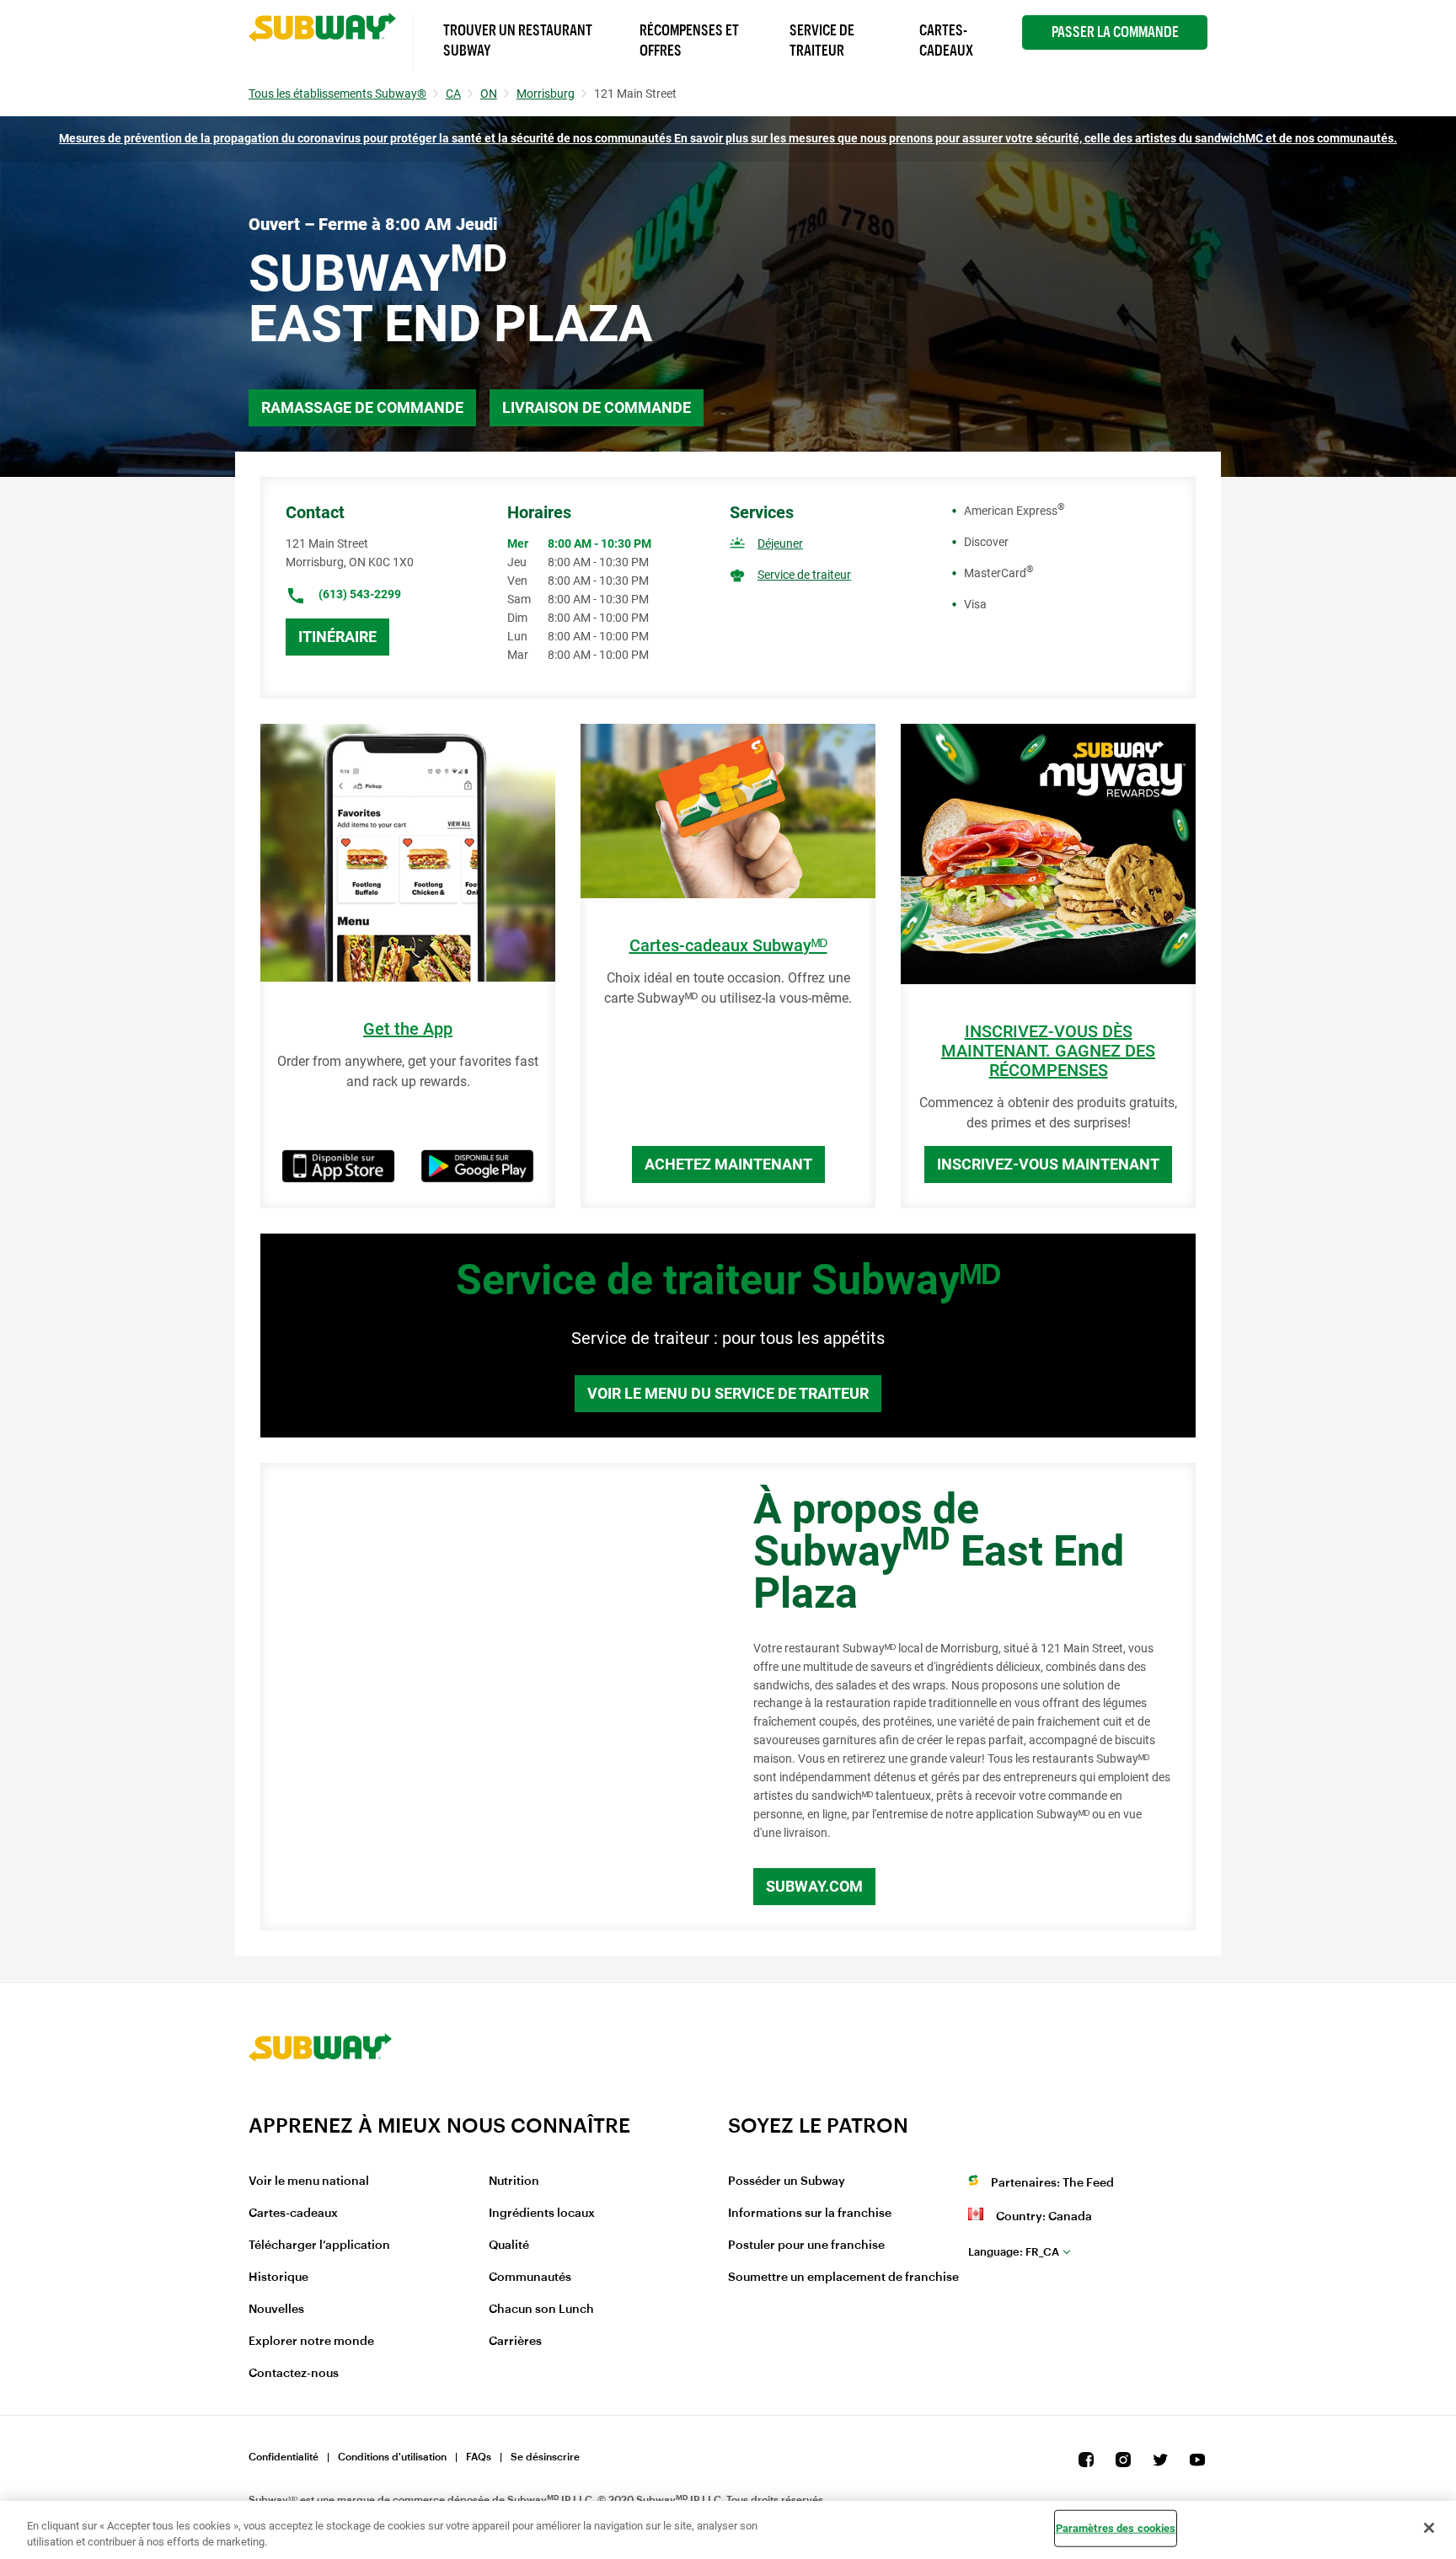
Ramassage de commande (362, 407)
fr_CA (1014, 2252)
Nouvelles (276, 2310)
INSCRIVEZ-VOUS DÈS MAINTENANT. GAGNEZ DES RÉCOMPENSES (1048, 1051)
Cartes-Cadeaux (946, 40)
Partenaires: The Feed (1052, 2183)
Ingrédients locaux (542, 2214)
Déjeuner (780, 543)
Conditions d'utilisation (392, 2457)
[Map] (488, 1697)
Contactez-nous (294, 2374)
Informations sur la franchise (810, 2214)
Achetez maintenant (728, 1164)
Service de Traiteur (822, 40)
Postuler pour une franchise (806, 2246)
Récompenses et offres (689, 40)
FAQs (479, 2457)
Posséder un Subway (787, 2182)
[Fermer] (1429, 2528)
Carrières (515, 2342)
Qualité (509, 2246)
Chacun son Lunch (541, 2310)
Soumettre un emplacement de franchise (843, 2278)
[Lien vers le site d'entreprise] (320, 2102)
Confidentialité (284, 2457)
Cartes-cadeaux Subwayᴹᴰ (728, 946)
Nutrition (514, 2182)
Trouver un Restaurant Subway (518, 40)
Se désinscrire (545, 2457)
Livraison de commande (597, 407)
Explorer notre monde (311, 2342)
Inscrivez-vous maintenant (1048, 1164)
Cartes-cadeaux (293, 2214)
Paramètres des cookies (1116, 2528)
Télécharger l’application (319, 2246)
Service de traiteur (804, 575)
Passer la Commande (1115, 32)
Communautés (530, 2278)
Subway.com (814, 1886)
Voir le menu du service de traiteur (728, 1393)
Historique (278, 2278)
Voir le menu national (309, 2182)
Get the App (408, 1029)
